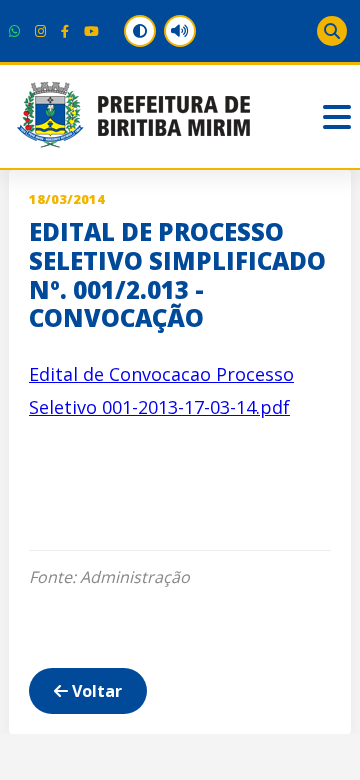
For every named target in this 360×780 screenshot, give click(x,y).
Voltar (95, 691)
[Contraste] (140, 31)
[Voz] (180, 31)
